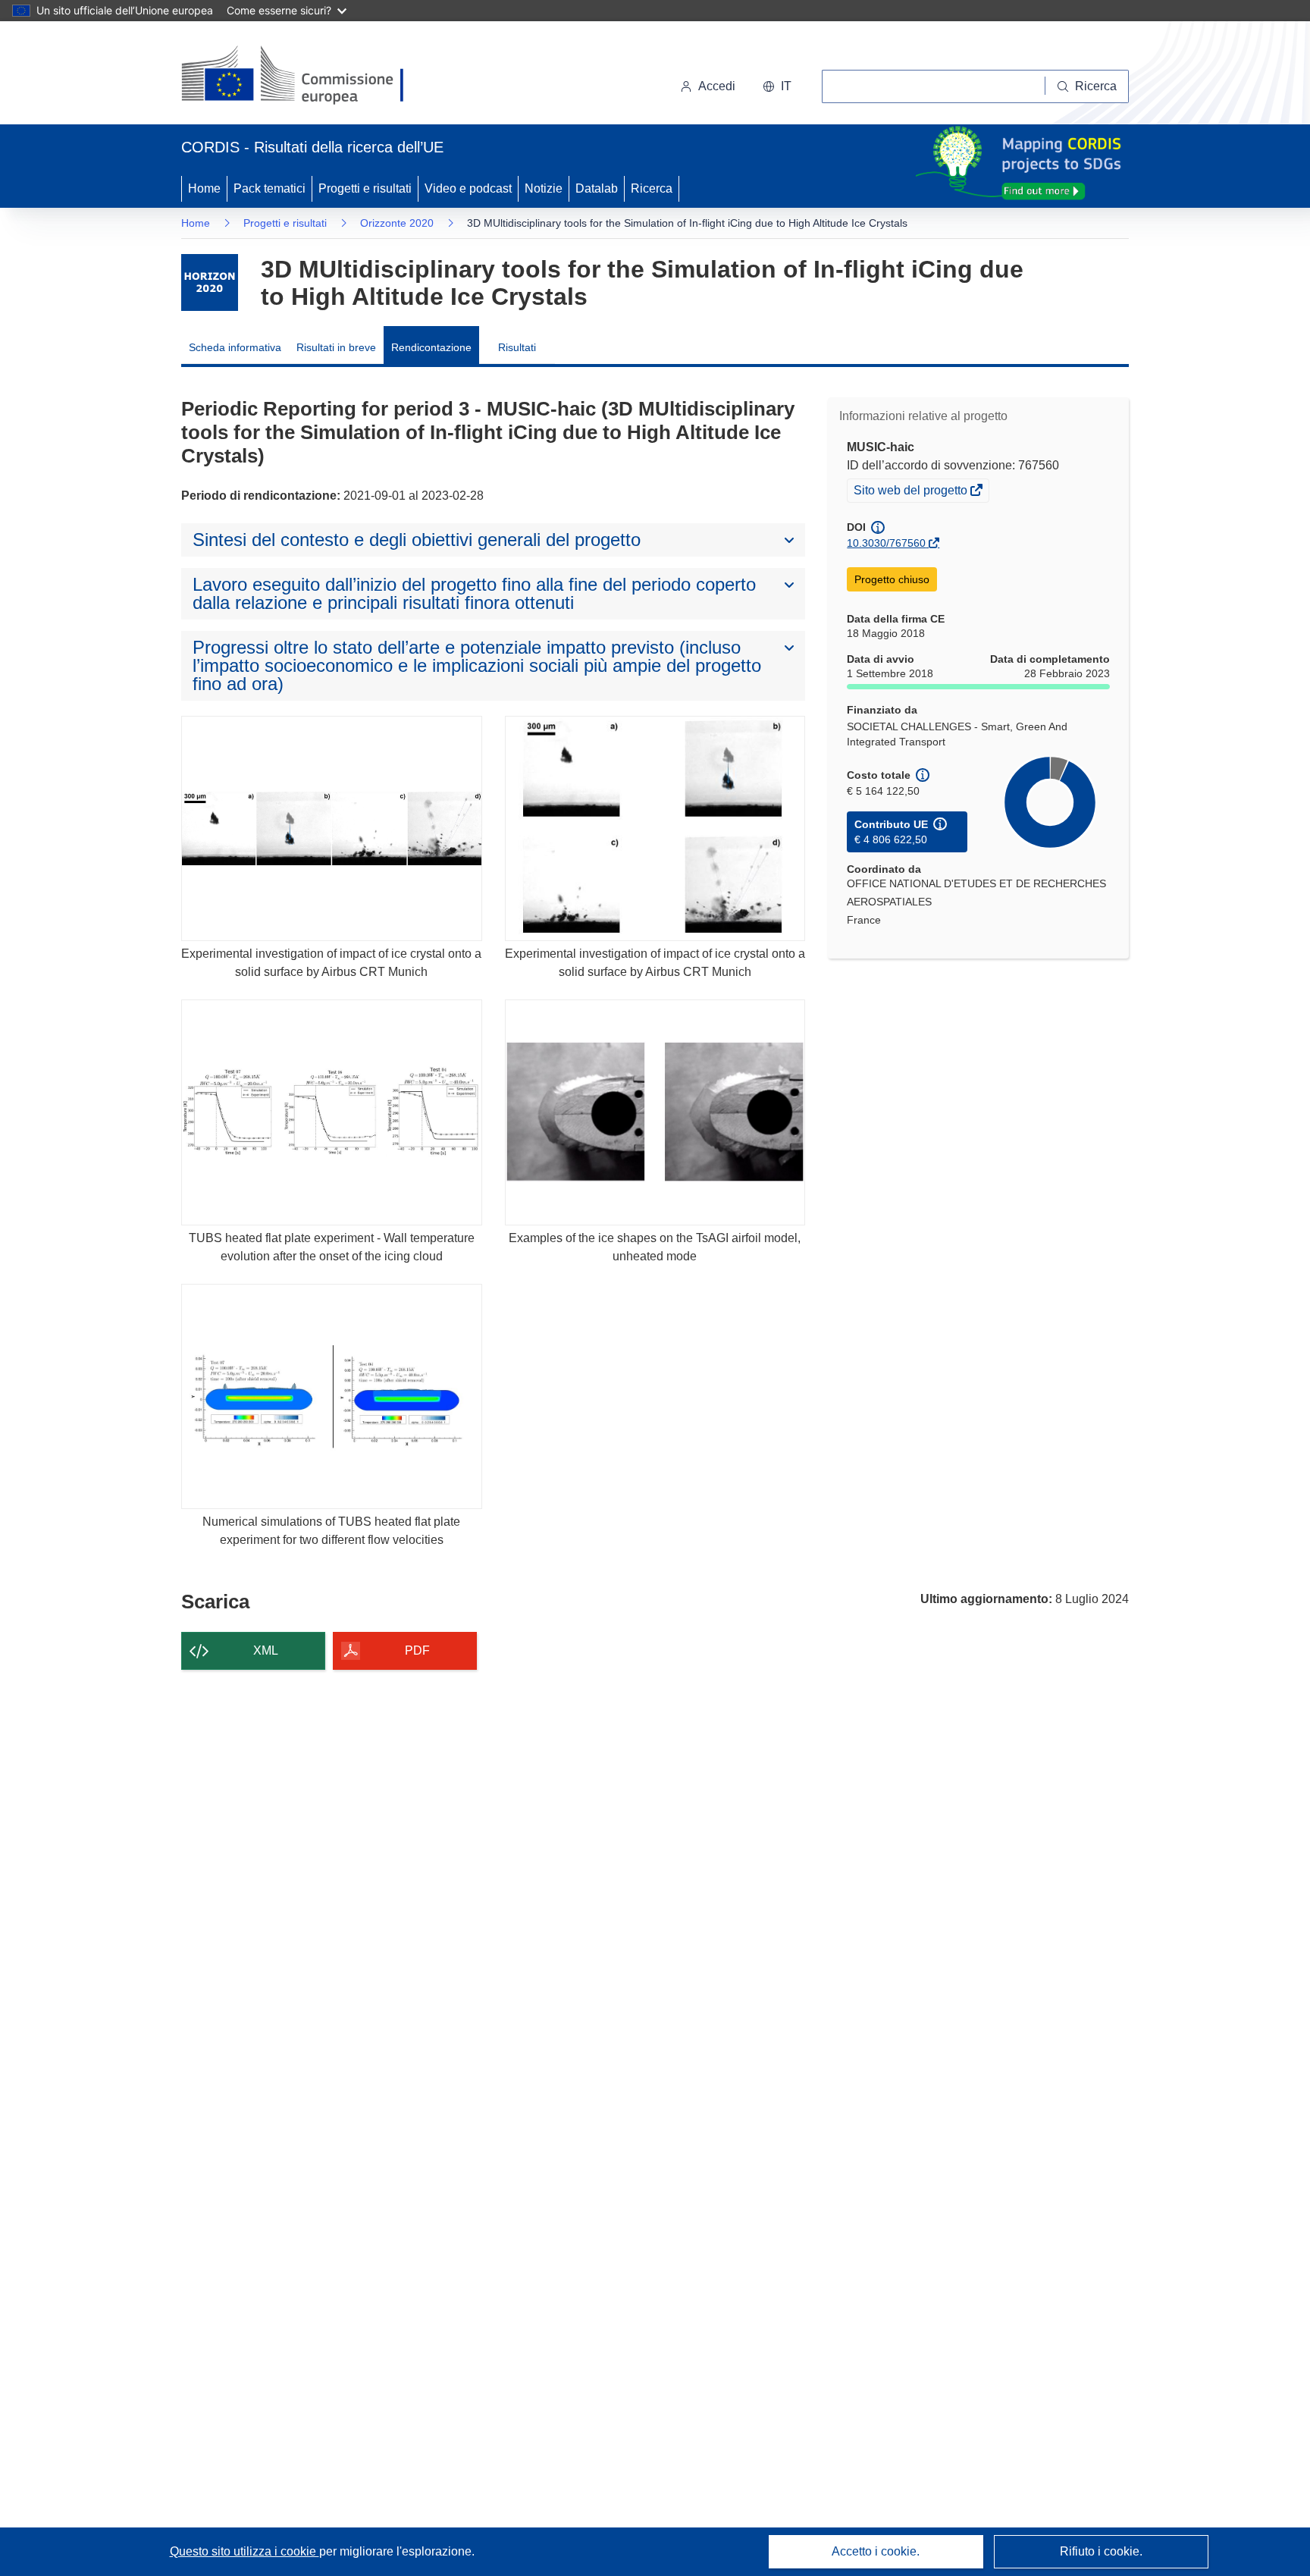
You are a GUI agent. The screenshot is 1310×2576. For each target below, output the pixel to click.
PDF (417, 1650)
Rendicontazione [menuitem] (431, 347)
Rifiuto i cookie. (1101, 2551)
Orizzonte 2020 (397, 223)
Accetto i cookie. (876, 2551)
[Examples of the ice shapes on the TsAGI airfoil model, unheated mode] (655, 1112)
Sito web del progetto (912, 492)
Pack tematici (270, 188)
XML (266, 1650)
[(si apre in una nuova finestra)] (302, 76)
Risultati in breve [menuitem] (336, 347)
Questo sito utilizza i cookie (244, 2551)
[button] (777, 86)
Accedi (717, 86)
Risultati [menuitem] (517, 347)
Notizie (544, 188)
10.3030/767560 (886, 543)
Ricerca (652, 188)
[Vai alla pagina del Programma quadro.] (210, 282)
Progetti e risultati (365, 188)
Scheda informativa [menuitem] (235, 347)
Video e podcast (468, 188)
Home (204, 188)
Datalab (597, 188)
